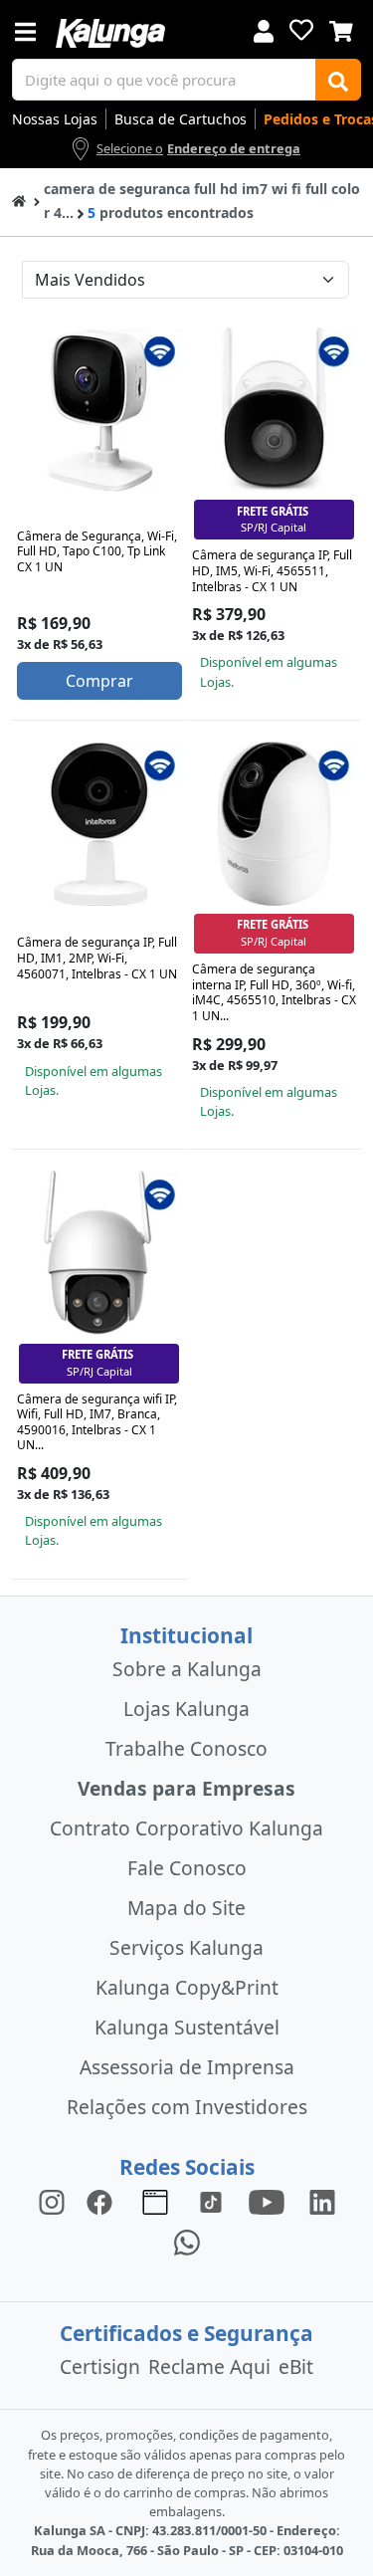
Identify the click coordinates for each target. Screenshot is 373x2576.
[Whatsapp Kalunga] (187, 2241)
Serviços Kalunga (186, 1947)
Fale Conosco (187, 1868)
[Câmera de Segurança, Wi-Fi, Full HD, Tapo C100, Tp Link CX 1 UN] (99, 410)
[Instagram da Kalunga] (52, 2201)
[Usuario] (264, 29)
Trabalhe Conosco (186, 1748)
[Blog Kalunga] (155, 2201)
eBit (296, 2366)
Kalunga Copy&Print (187, 1987)
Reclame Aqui (209, 2366)
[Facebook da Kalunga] (103, 2201)
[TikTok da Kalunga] (211, 2201)
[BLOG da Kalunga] (322, 2201)
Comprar (99, 681)
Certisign (100, 2366)
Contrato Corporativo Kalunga (186, 1828)
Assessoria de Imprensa (187, 2067)
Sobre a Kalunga (187, 1669)
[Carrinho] (341, 29)
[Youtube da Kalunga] (267, 2201)
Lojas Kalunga (186, 1709)
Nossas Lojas (55, 119)
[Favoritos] (301, 30)
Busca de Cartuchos (181, 119)
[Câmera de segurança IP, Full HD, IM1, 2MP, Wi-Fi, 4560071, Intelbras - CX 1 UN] (99, 824)
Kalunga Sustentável (187, 2027)
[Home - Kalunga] (19, 200)
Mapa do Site (186, 1908)
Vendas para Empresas (186, 1788)
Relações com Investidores (187, 2107)
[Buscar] (338, 80)
